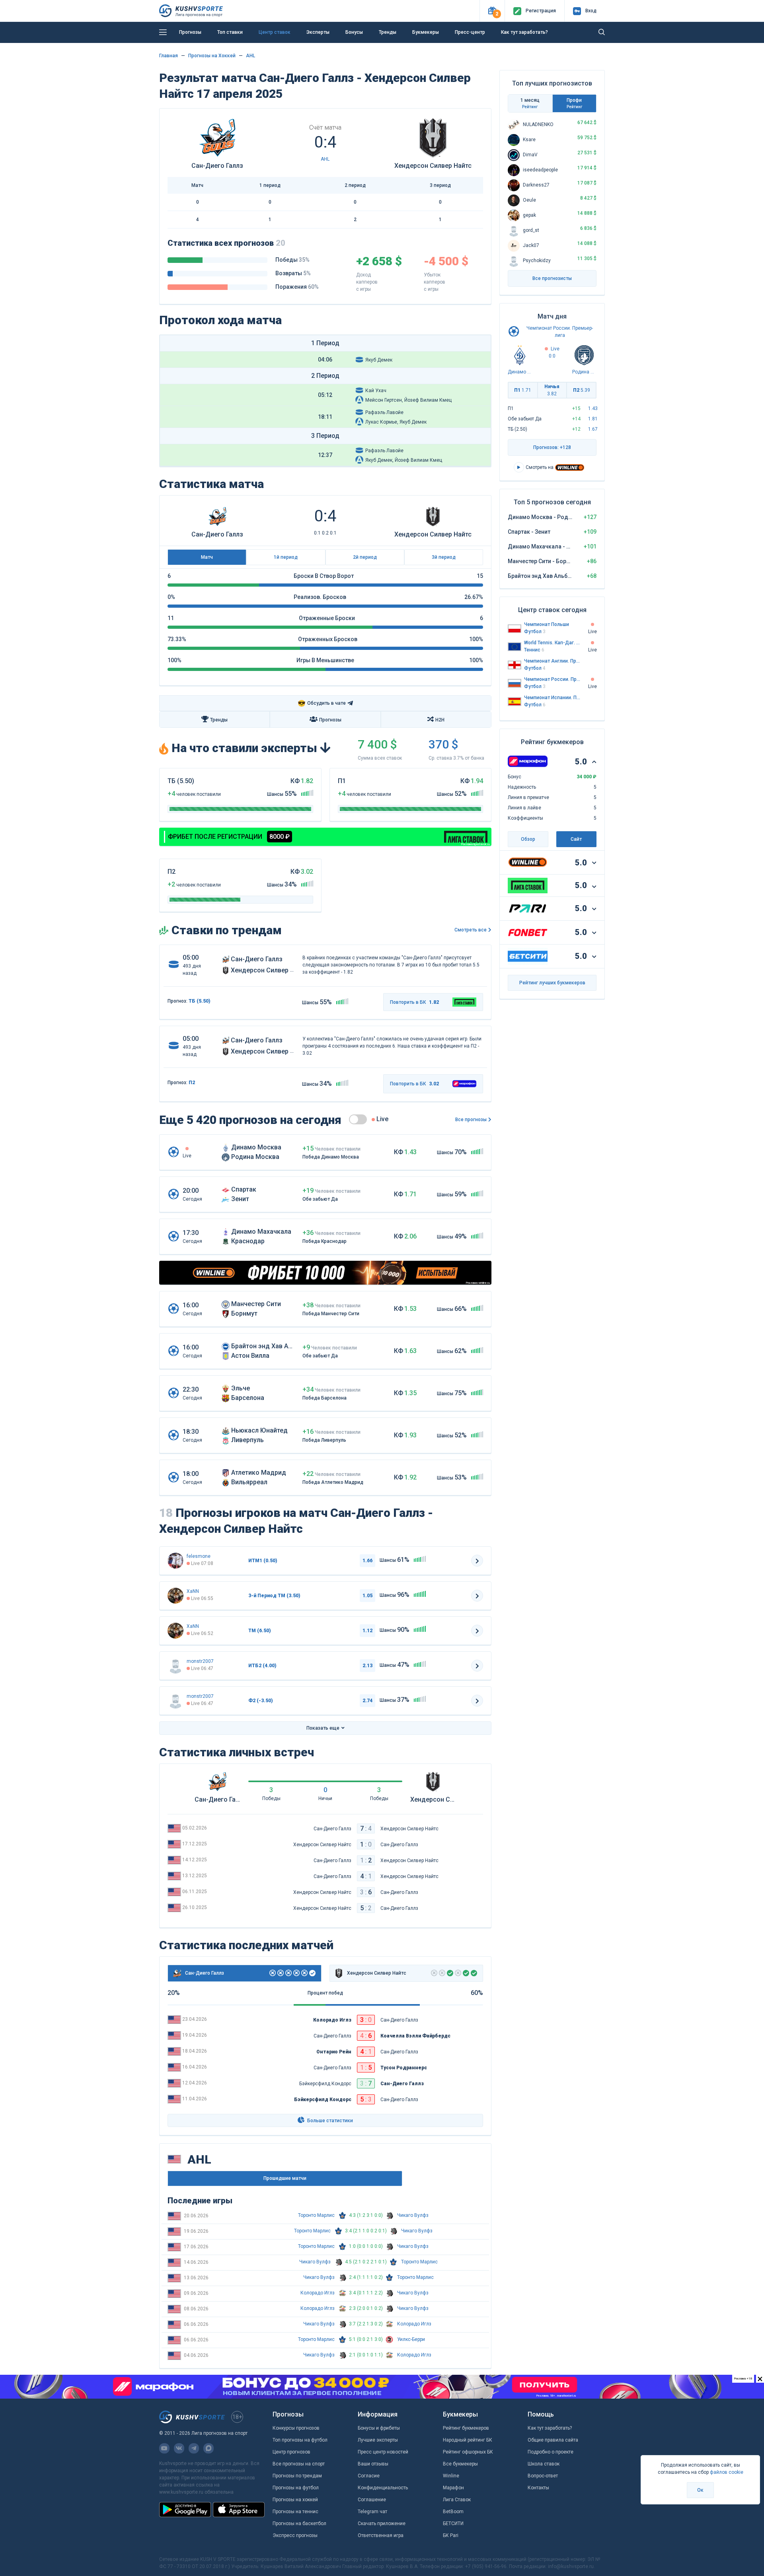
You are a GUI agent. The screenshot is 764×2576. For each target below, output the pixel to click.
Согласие (369, 2476)
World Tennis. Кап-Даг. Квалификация (552, 643)
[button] (492, 11)
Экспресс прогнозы (295, 2535)
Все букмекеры (460, 2464)
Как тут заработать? (524, 32)
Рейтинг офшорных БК (468, 2452)
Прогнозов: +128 (552, 447)
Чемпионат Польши (547, 624)
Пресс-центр (470, 32)
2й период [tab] (365, 557)
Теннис (534, 650)
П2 (582, 390)
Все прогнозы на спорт (299, 2464)
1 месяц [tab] (530, 103)
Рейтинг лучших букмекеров (552, 983)
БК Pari (451, 2535)
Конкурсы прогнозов (296, 2428)
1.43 (593, 408)
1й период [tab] (286, 557)
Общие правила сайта (553, 2440)
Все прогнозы (471, 1120)
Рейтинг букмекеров (466, 2428)
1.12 (367, 1631)
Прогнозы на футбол (296, 2488)
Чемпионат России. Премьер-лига (552, 679)
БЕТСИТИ (453, 2524)
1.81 (593, 419)
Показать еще (323, 1728)
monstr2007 (200, 1661)
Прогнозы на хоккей (295, 2500)
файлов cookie (727, 2472)
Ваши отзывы (373, 2464)
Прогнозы (190, 32)
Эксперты (318, 32)
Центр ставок (275, 32)
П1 (523, 390)
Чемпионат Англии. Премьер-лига (552, 661)
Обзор (528, 839)
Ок (700, 2490)
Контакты (538, 2488)
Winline (451, 2476)
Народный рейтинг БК (468, 2440)
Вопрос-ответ (543, 2476)
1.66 (367, 1561)
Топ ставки (230, 32)
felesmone (199, 1556)
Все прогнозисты (552, 278)
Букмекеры (426, 32)
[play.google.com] (185, 2510)
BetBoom (453, 2512)
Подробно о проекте (551, 2452)
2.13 (367, 1666)
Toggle (358, 1119)
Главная (169, 56)
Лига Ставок (457, 2500)
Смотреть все (471, 930)
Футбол (535, 632)
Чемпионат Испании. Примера (552, 698)
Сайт (576, 839)
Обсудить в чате (322, 703)
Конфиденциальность (383, 2488)
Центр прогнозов (291, 2452)
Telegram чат (372, 2512)
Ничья (552, 390)
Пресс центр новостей (383, 2452)
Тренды (388, 32)
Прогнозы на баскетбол (299, 2524)
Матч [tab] (207, 557)
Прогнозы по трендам (297, 2476)
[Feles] (175, 1561)
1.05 (367, 1596)
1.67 (593, 429)
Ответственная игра (381, 2535)
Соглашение (372, 2500)
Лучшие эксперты (378, 2440)
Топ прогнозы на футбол (300, 2440)
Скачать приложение (382, 2524)
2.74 (367, 1701)
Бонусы (354, 32)
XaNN (193, 1591)
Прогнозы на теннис (295, 2512)
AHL (250, 56)
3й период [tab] (444, 557)
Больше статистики (329, 2121)
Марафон (453, 2488)
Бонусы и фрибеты (379, 2428)
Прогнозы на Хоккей (212, 56)
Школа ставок (544, 2464)
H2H (440, 720)
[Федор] (175, 1666)
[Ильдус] (175, 1596)
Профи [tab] (574, 103)
